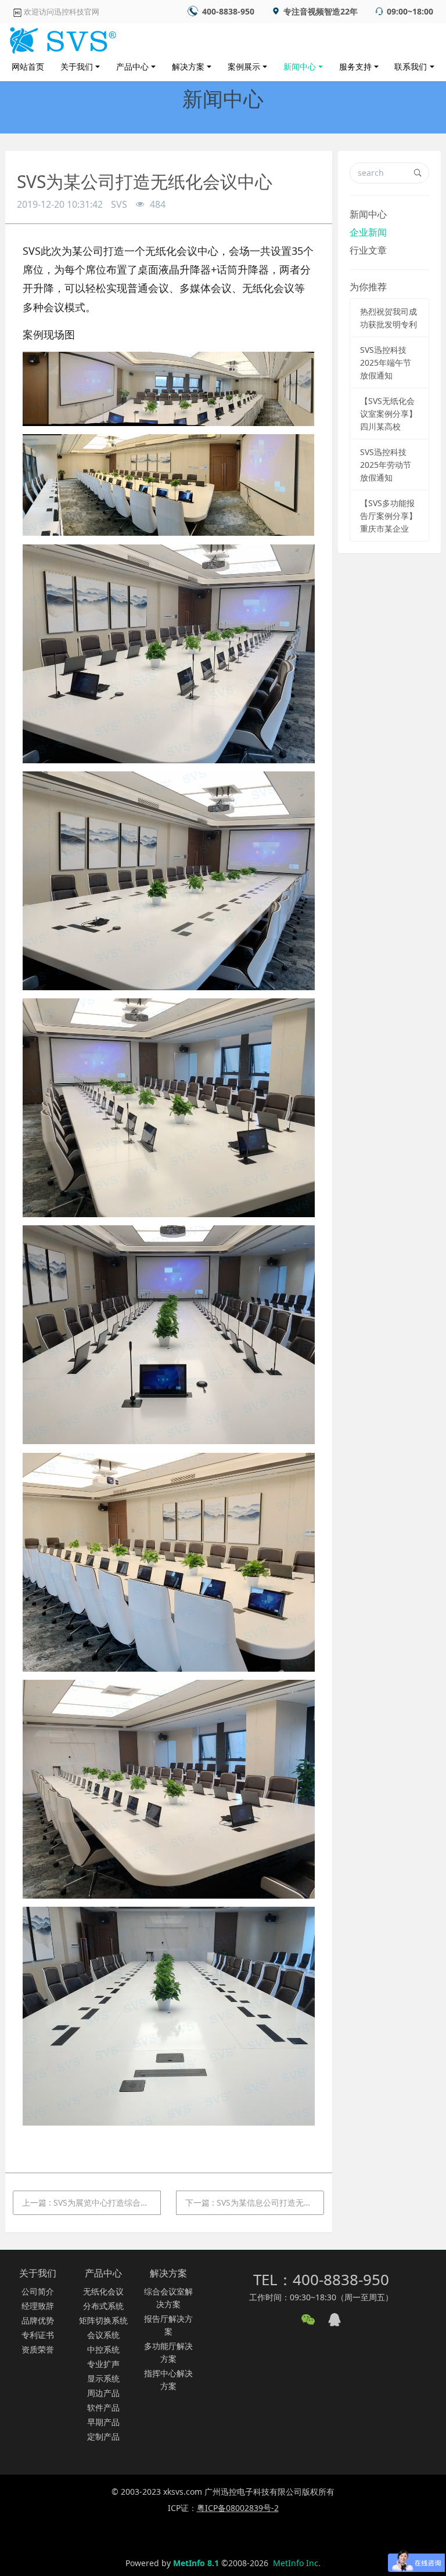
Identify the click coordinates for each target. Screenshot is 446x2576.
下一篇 (255, 2202)
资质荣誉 (38, 2349)
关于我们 (77, 66)
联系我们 (411, 66)
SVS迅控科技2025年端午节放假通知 (386, 362)
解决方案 (188, 66)
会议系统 (103, 2335)
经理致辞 (38, 2306)
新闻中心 (300, 66)
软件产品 (103, 2407)
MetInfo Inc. (297, 2563)
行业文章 (368, 250)
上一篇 (91, 2202)
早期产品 (103, 2422)
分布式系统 (103, 2306)
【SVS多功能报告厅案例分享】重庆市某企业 (389, 516)
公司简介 (38, 2291)
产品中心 (132, 66)
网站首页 (28, 66)
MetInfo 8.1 (196, 2563)
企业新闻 (368, 232)
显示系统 (103, 2378)
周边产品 (103, 2393)
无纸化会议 (103, 2291)
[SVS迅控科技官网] (61, 38)
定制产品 (103, 2436)
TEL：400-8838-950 (321, 2279)
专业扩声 (103, 2364)
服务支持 (355, 66)
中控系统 (103, 2349)
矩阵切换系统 (103, 2320)
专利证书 (38, 2335)
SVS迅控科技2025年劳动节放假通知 (386, 465)
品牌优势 (38, 2320)
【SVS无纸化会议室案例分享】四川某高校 (389, 414)
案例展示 (244, 66)
